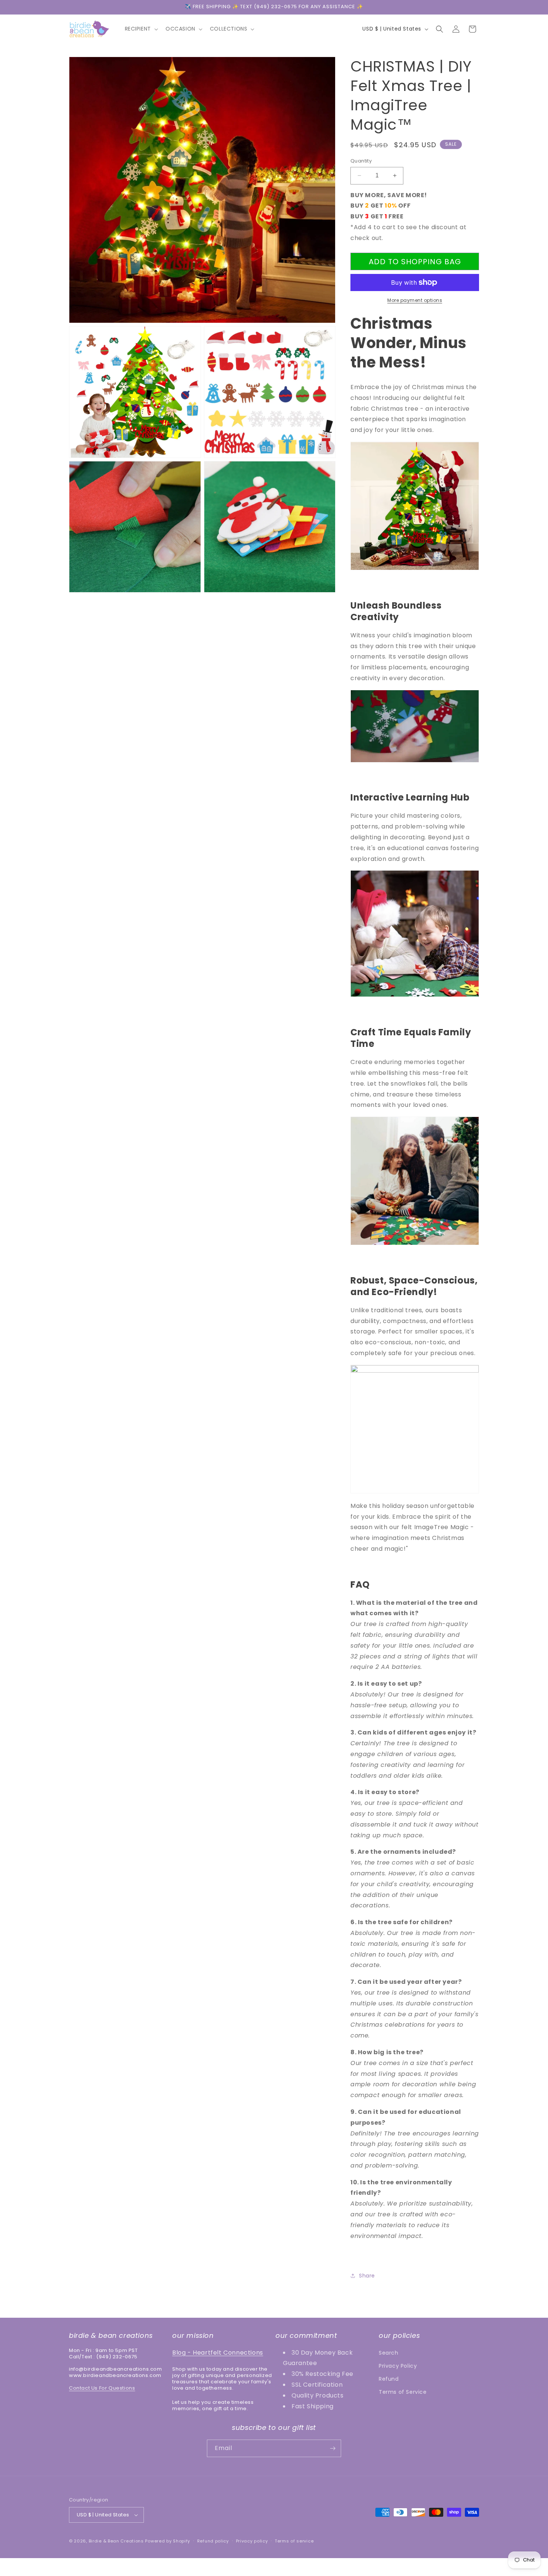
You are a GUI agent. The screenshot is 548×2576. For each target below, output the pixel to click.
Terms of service (294, 2541)
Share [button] (367, 2276)
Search (389, 2353)
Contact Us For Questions (102, 2388)
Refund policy (213, 2541)
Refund (389, 2379)
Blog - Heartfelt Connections (218, 2353)
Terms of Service (403, 2392)
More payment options (415, 300)
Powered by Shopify (168, 2541)
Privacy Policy (398, 2366)
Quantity (361, 161)
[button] (141, 29)
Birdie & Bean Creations (116, 2541)
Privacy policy (252, 2541)
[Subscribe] (333, 2448)
